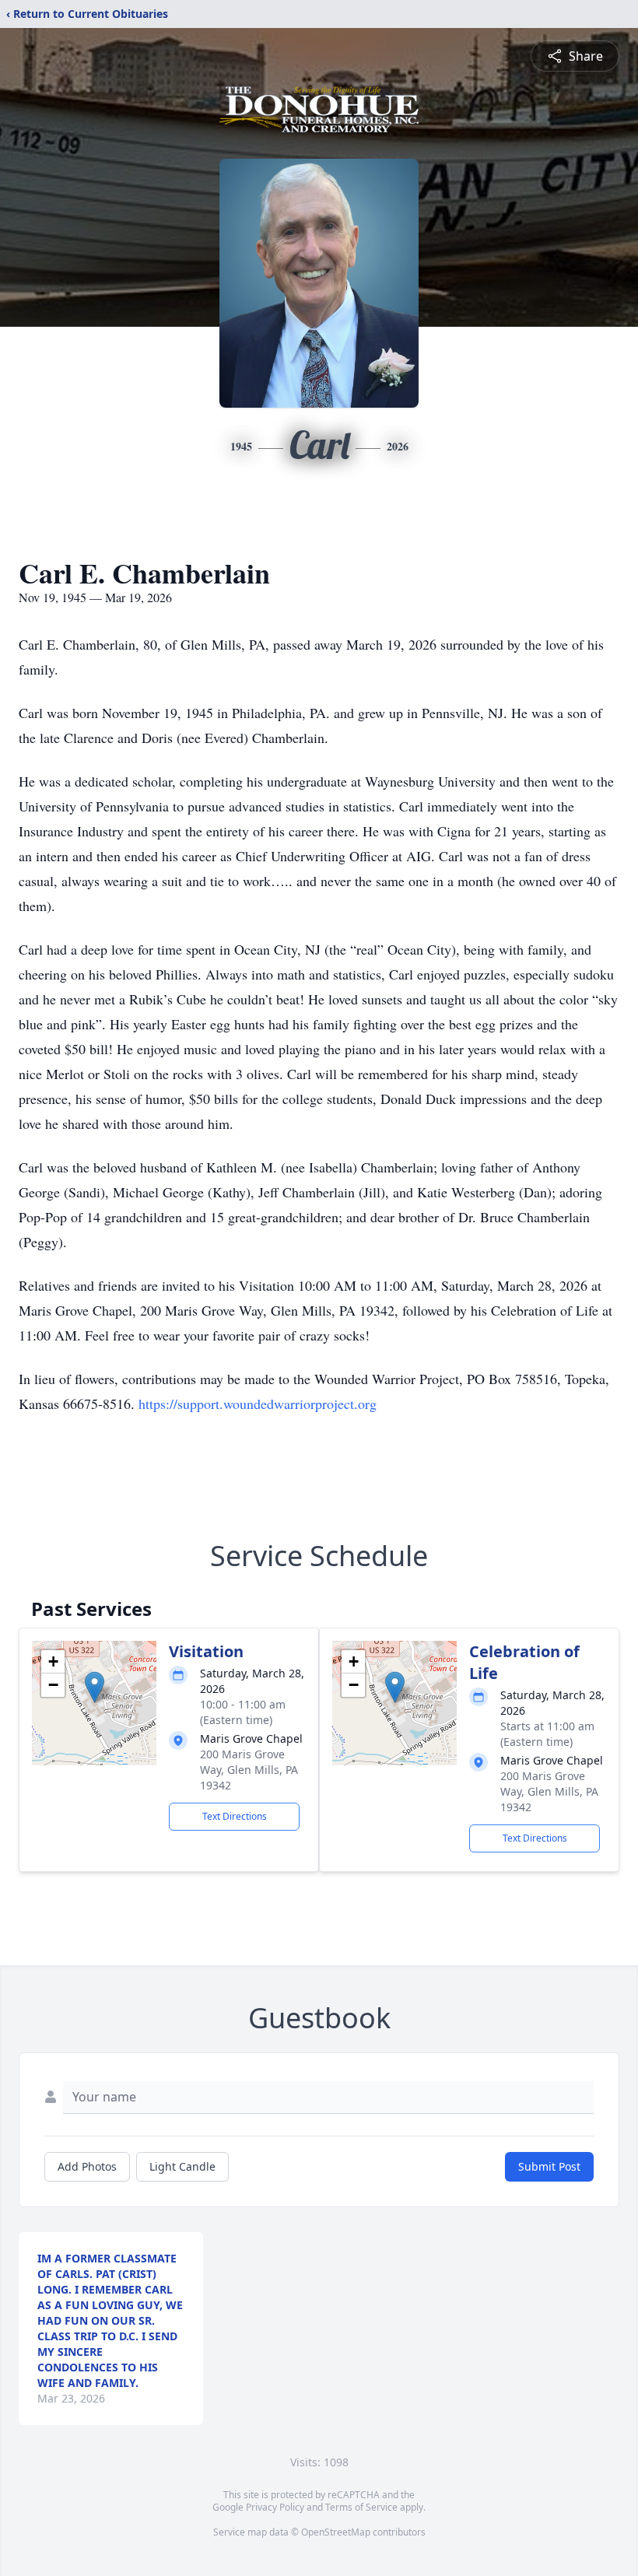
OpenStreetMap (336, 2532)
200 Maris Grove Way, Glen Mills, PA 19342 (249, 1770)
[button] (95, 1687)
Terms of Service (361, 2507)
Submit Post (549, 2166)
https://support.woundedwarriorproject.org (258, 1404)
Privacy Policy (275, 2507)
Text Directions (235, 1816)
